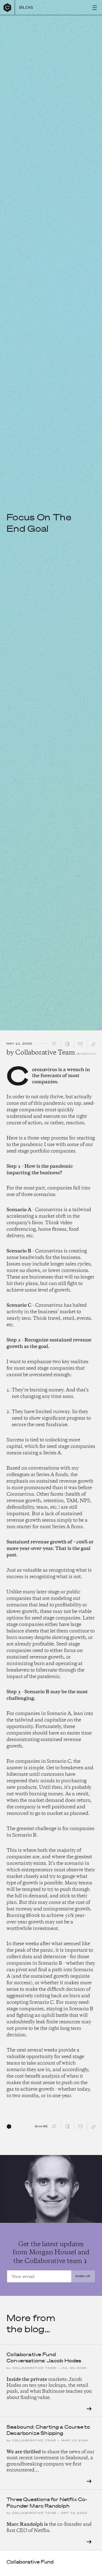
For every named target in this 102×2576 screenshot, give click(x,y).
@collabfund (86, 1054)
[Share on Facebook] (67, 1045)
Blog (26, 7)
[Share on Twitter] (54, 1045)
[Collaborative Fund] (7, 7)
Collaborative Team (45, 1053)
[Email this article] (80, 1045)
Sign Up (83, 2276)
